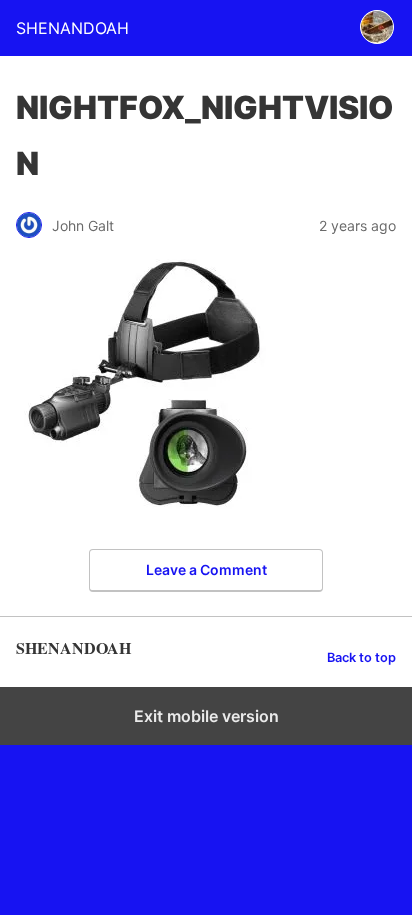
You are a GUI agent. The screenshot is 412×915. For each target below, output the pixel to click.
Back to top (361, 657)
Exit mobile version (206, 716)
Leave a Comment (206, 569)
